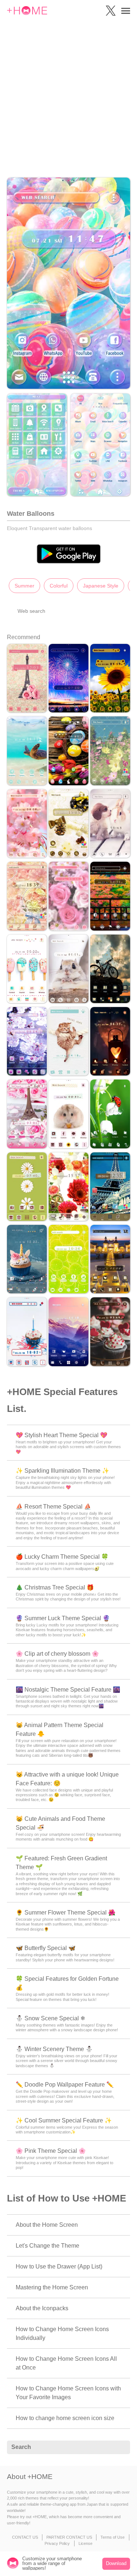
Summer (24, 586)
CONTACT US (25, 2537)
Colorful (59, 586)
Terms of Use (113, 2537)
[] (121, 2448)
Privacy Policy (57, 2543)
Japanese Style (101, 586)
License (85, 2543)
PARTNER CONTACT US (69, 2537)
